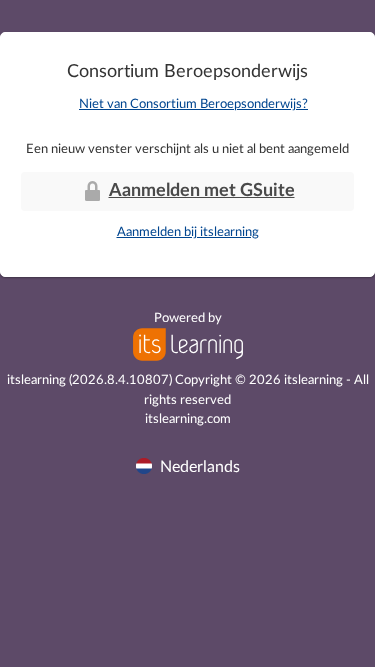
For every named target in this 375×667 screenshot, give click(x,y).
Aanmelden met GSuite (202, 191)
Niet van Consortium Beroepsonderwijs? (193, 104)
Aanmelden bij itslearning (188, 232)
